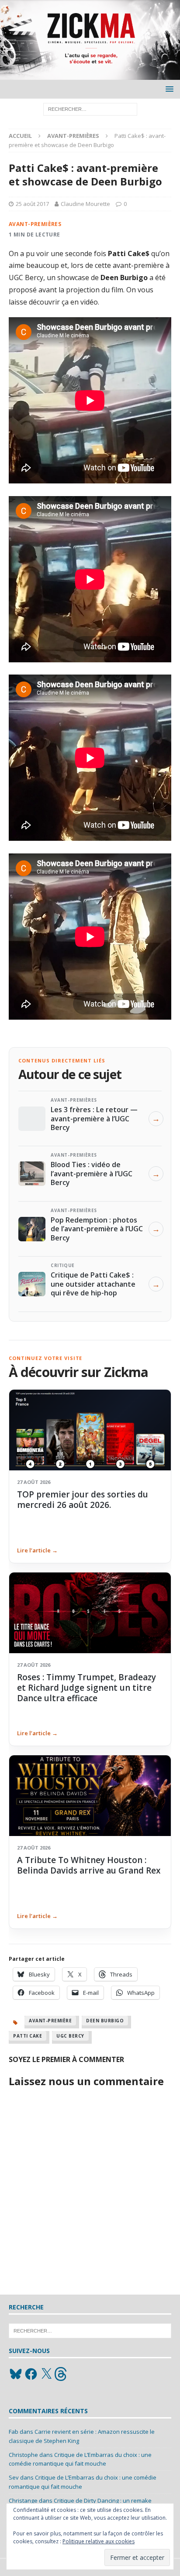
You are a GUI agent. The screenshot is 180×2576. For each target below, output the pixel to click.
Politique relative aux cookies (99, 2541)
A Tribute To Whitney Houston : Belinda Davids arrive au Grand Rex (89, 1865)
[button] (168, 89)
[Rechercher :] (90, 109)
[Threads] (62, 2374)
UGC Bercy (70, 2036)
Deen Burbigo (105, 2021)
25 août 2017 (32, 204)
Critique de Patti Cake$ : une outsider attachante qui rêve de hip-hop (93, 1284)
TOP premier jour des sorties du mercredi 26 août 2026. (83, 1500)
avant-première (50, 2021)
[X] (46, 2374)
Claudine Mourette (85, 204)
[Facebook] (31, 2374)
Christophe (23, 2455)
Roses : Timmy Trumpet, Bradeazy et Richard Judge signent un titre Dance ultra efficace (87, 1688)
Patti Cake (28, 2036)
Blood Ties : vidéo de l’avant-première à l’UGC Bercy (92, 1173)
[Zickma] (90, 75)
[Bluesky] (16, 2374)
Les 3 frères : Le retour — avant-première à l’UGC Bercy (94, 1118)
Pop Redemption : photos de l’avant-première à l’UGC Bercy (97, 1229)
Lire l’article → (37, 1550)
